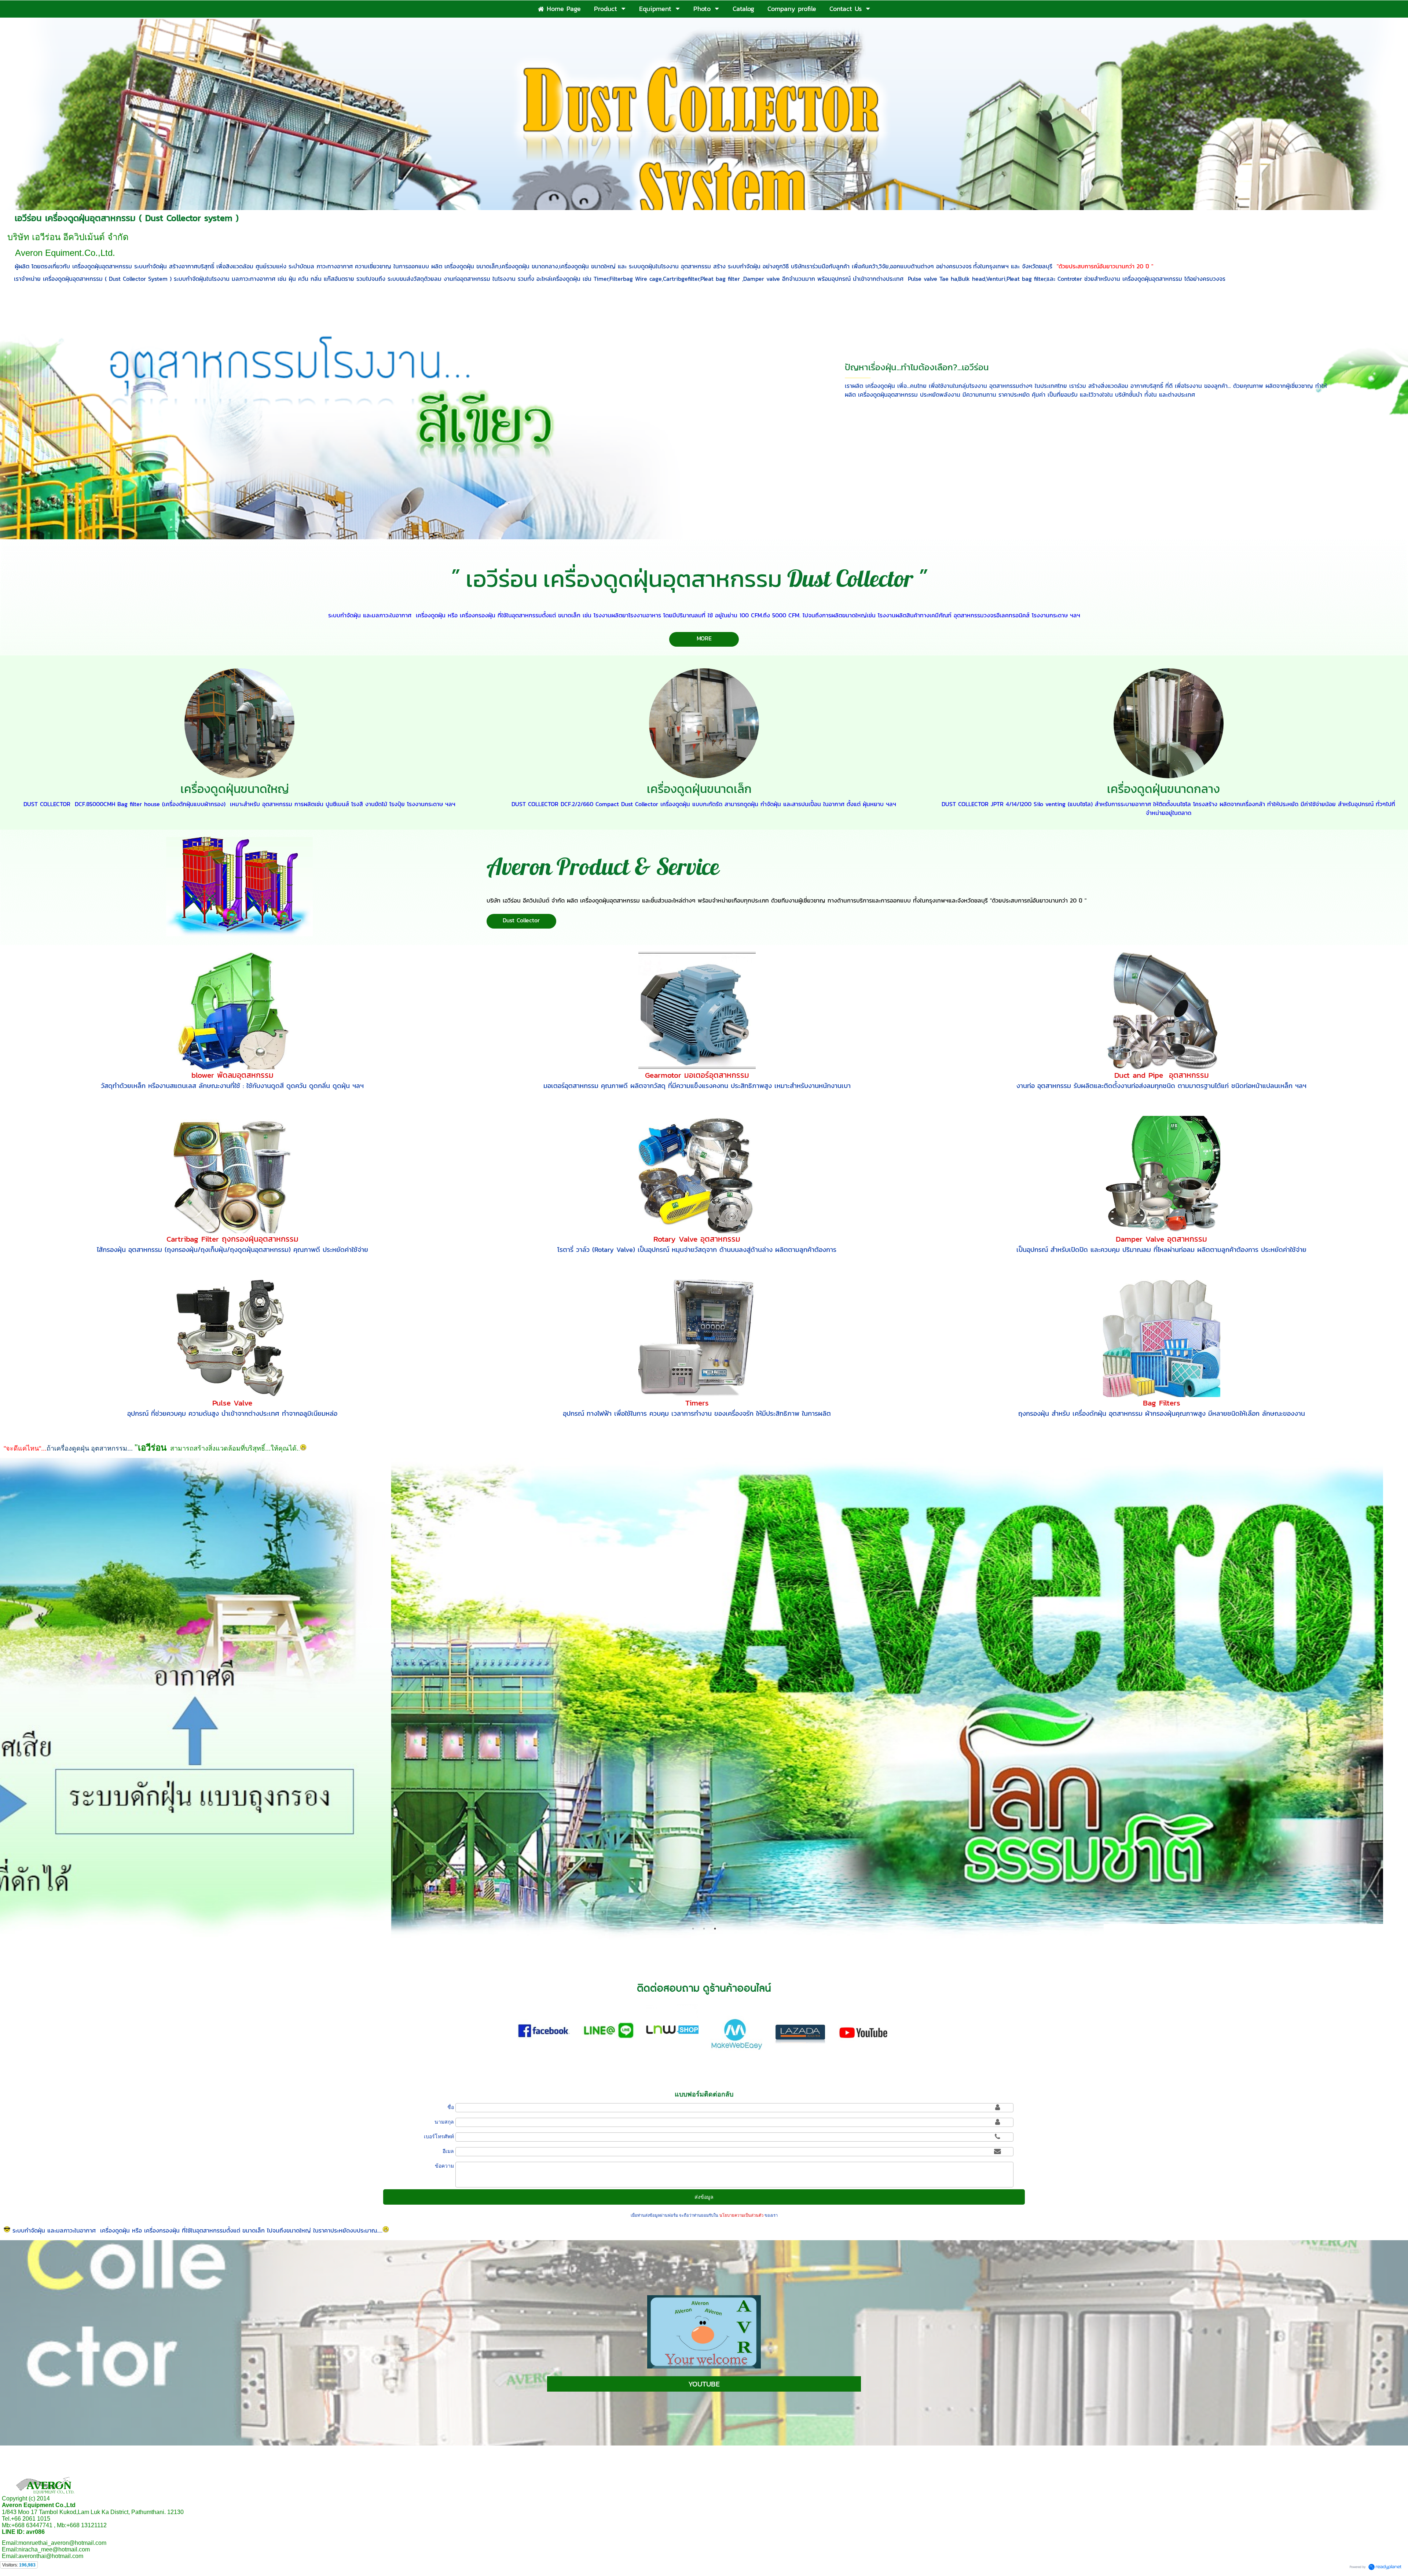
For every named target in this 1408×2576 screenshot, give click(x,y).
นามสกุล (444, 2122)
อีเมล (448, 2151)
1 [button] (693, 1929)
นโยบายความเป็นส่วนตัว (741, 2215)
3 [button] (715, 1929)
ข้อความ (444, 2166)
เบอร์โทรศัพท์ (439, 2136)
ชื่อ (451, 2107)
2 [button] (704, 1929)
